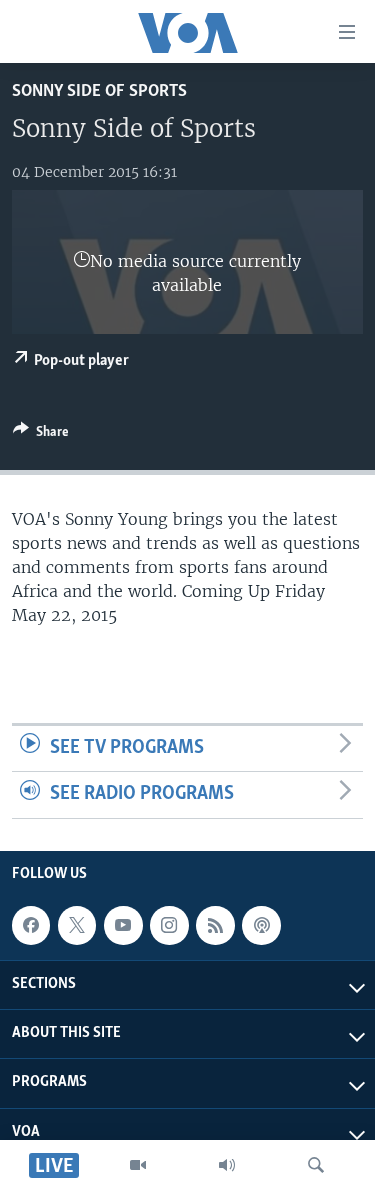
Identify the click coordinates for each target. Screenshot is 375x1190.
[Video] (138, 1165)
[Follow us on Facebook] (31, 925)
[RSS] (215, 925)
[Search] (316, 1165)
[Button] (41, 435)
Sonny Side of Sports (99, 91)
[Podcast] (261, 925)
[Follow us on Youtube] (123, 925)
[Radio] (227, 1165)
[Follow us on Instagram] (169, 925)
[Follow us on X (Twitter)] (77, 925)
